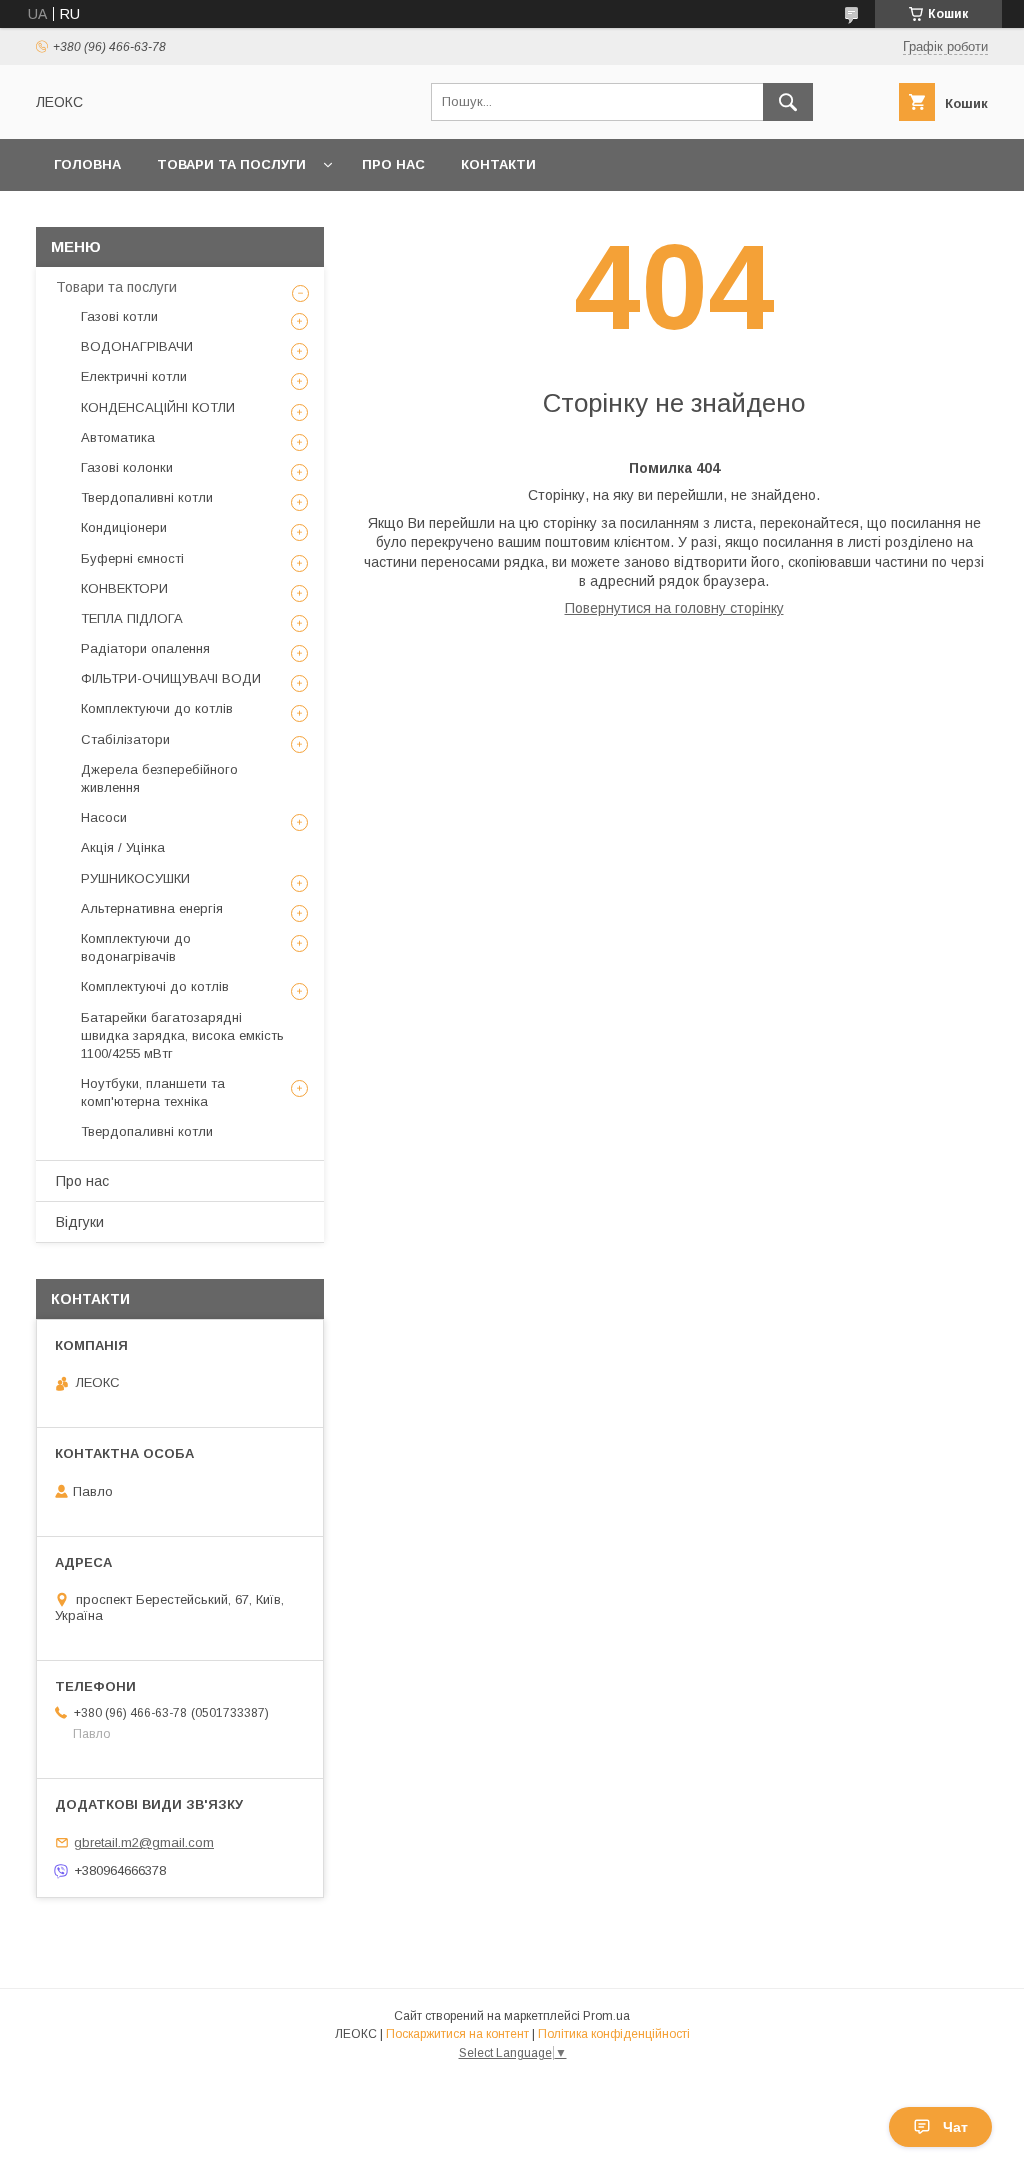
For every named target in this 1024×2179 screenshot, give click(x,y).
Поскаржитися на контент (457, 2034)
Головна (87, 164)
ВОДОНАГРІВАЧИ (137, 346)
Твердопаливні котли (147, 497)
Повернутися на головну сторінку (674, 608)
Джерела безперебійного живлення (159, 778)
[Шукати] (788, 102)
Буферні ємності (132, 558)
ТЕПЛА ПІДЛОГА (132, 618)
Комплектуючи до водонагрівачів (136, 947)
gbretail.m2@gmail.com (144, 1842)
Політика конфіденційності (614, 2034)
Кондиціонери (124, 527)
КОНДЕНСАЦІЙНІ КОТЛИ (158, 407)
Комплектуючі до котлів (155, 986)
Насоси (104, 817)
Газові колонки (127, 467)
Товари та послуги (231, 164)
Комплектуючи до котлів (157, 708)
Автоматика (118, 437)
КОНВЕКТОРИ (124, 588)
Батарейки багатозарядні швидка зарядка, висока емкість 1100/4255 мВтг (182, 1035)
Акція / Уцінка (123, 847)
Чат (955, 2127)
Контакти (498, 164)
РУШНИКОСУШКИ (135, 878)
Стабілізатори (125, 739)
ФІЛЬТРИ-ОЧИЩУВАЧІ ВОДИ (171, 678)
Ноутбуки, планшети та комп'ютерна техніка (153, 1092)
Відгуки (80, 1222)
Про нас (393, 164)
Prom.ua (606, 2016)
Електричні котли (134, 376)
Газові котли (119, 316)
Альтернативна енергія (152, 908)
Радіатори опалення (145, 648)
